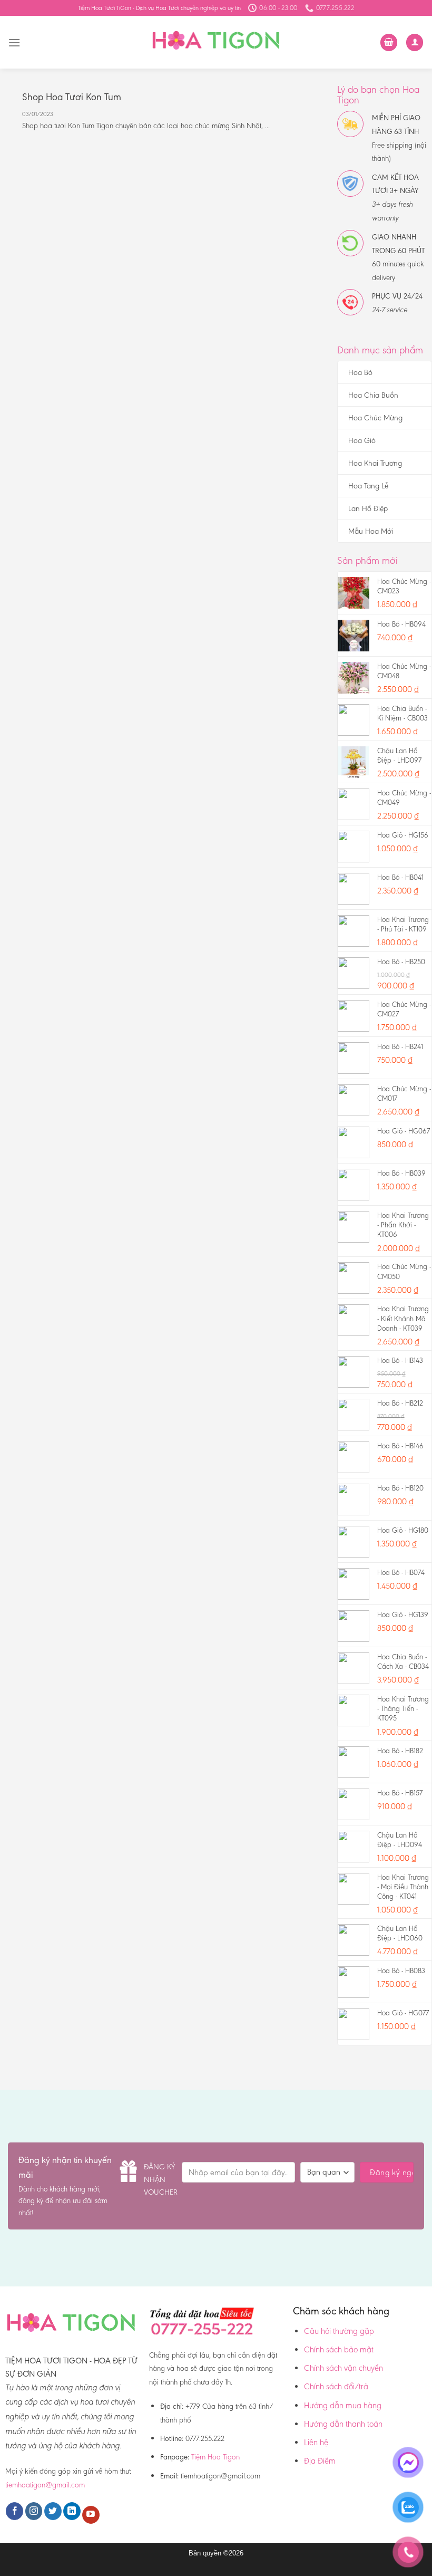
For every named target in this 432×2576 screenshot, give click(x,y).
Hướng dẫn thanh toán (343, 2424)
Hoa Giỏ (362, 440)
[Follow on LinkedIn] (72, 2511)
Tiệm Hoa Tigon (215, 2457)
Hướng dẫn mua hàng (343, 2405)
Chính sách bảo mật (339, 2349)
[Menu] (14, 42)
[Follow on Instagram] (34, 2511)
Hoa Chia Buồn (373, 395)
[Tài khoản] (415, 42)
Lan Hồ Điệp (368, 508)
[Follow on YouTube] (91, 2515)
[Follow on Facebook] (14, 2511)
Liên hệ (316, 2442)
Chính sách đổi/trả (336, 2386)
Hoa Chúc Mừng (375, 418)
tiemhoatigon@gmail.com (45, 2485)
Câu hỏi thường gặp (339, 2331)
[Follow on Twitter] (53, 2511)
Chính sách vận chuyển (343, 2368)
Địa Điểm (320, 2461)
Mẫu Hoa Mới (371, 531)
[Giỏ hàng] (389, 42)
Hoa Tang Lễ (368, 486)
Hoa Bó (360, 372)
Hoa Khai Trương (375, 463)
